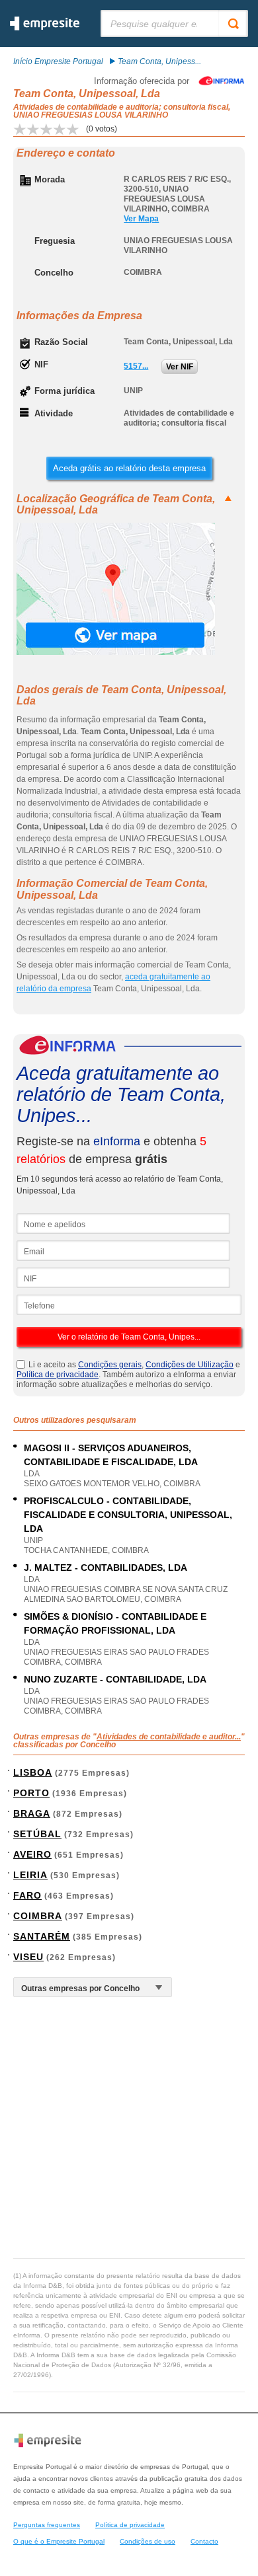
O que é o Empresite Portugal (59, 2541)
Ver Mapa (141, 219)
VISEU (28, 1957)
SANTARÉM (42, 1936)
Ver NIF (180, 367)
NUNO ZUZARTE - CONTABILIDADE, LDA (115, 1679)
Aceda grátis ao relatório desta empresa (129, 468)
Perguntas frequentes (47, 2525)
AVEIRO (32, 1854)
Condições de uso (148, 2541)
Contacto (204, 2541)
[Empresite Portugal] (45, 28)
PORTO (31, 1793)
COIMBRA (38, 1916)
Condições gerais (110, 1365)
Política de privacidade (58, 1375)
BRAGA (32, 1813)
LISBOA (33, 1772)
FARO (27, 1895)
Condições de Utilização (190, 1365)
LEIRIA (30, 1875)
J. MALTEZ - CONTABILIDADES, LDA (106, 1568)
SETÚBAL (37, 1834)
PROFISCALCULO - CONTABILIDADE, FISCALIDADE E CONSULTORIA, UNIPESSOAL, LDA (128, 1515)
